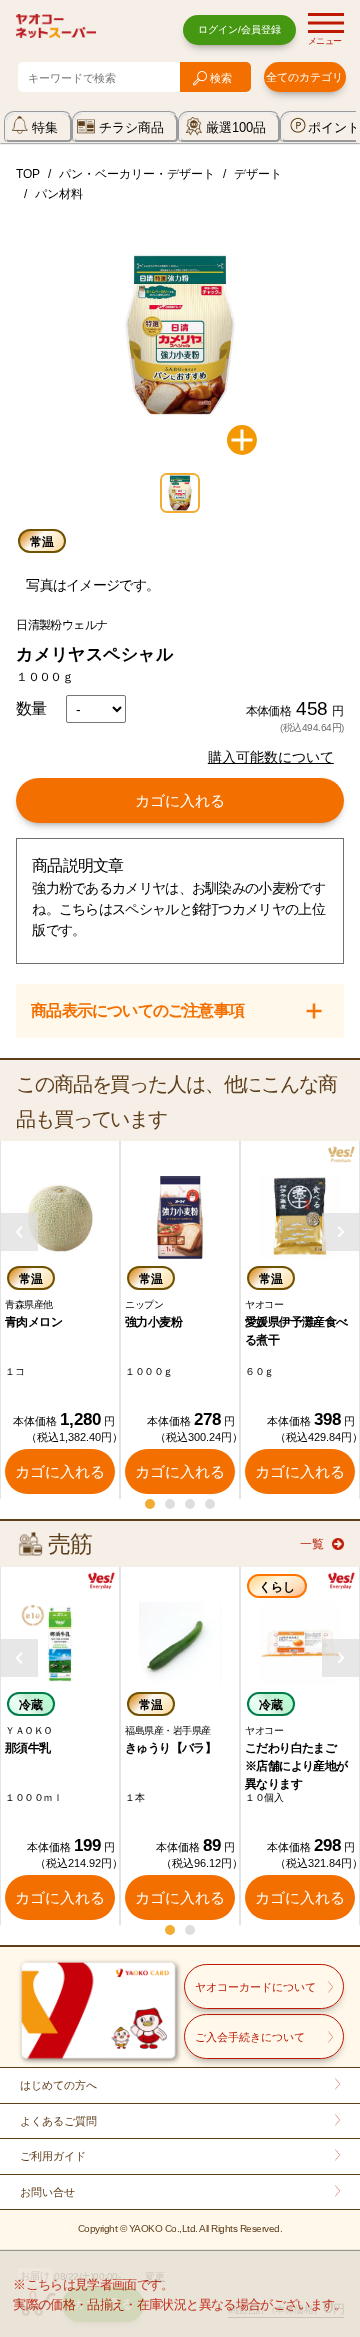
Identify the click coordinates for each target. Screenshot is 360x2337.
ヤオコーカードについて (255, 1987)
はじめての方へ (58, 2085)
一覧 (312, 1544)
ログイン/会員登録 (239, 29)
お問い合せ (47, 2192)
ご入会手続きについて (250, 2037)
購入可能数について (271, 757)
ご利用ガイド (53, 2156)
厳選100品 (236, 127)
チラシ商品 (131, 127)
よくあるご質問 (58, 2121)
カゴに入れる (180, 800)
